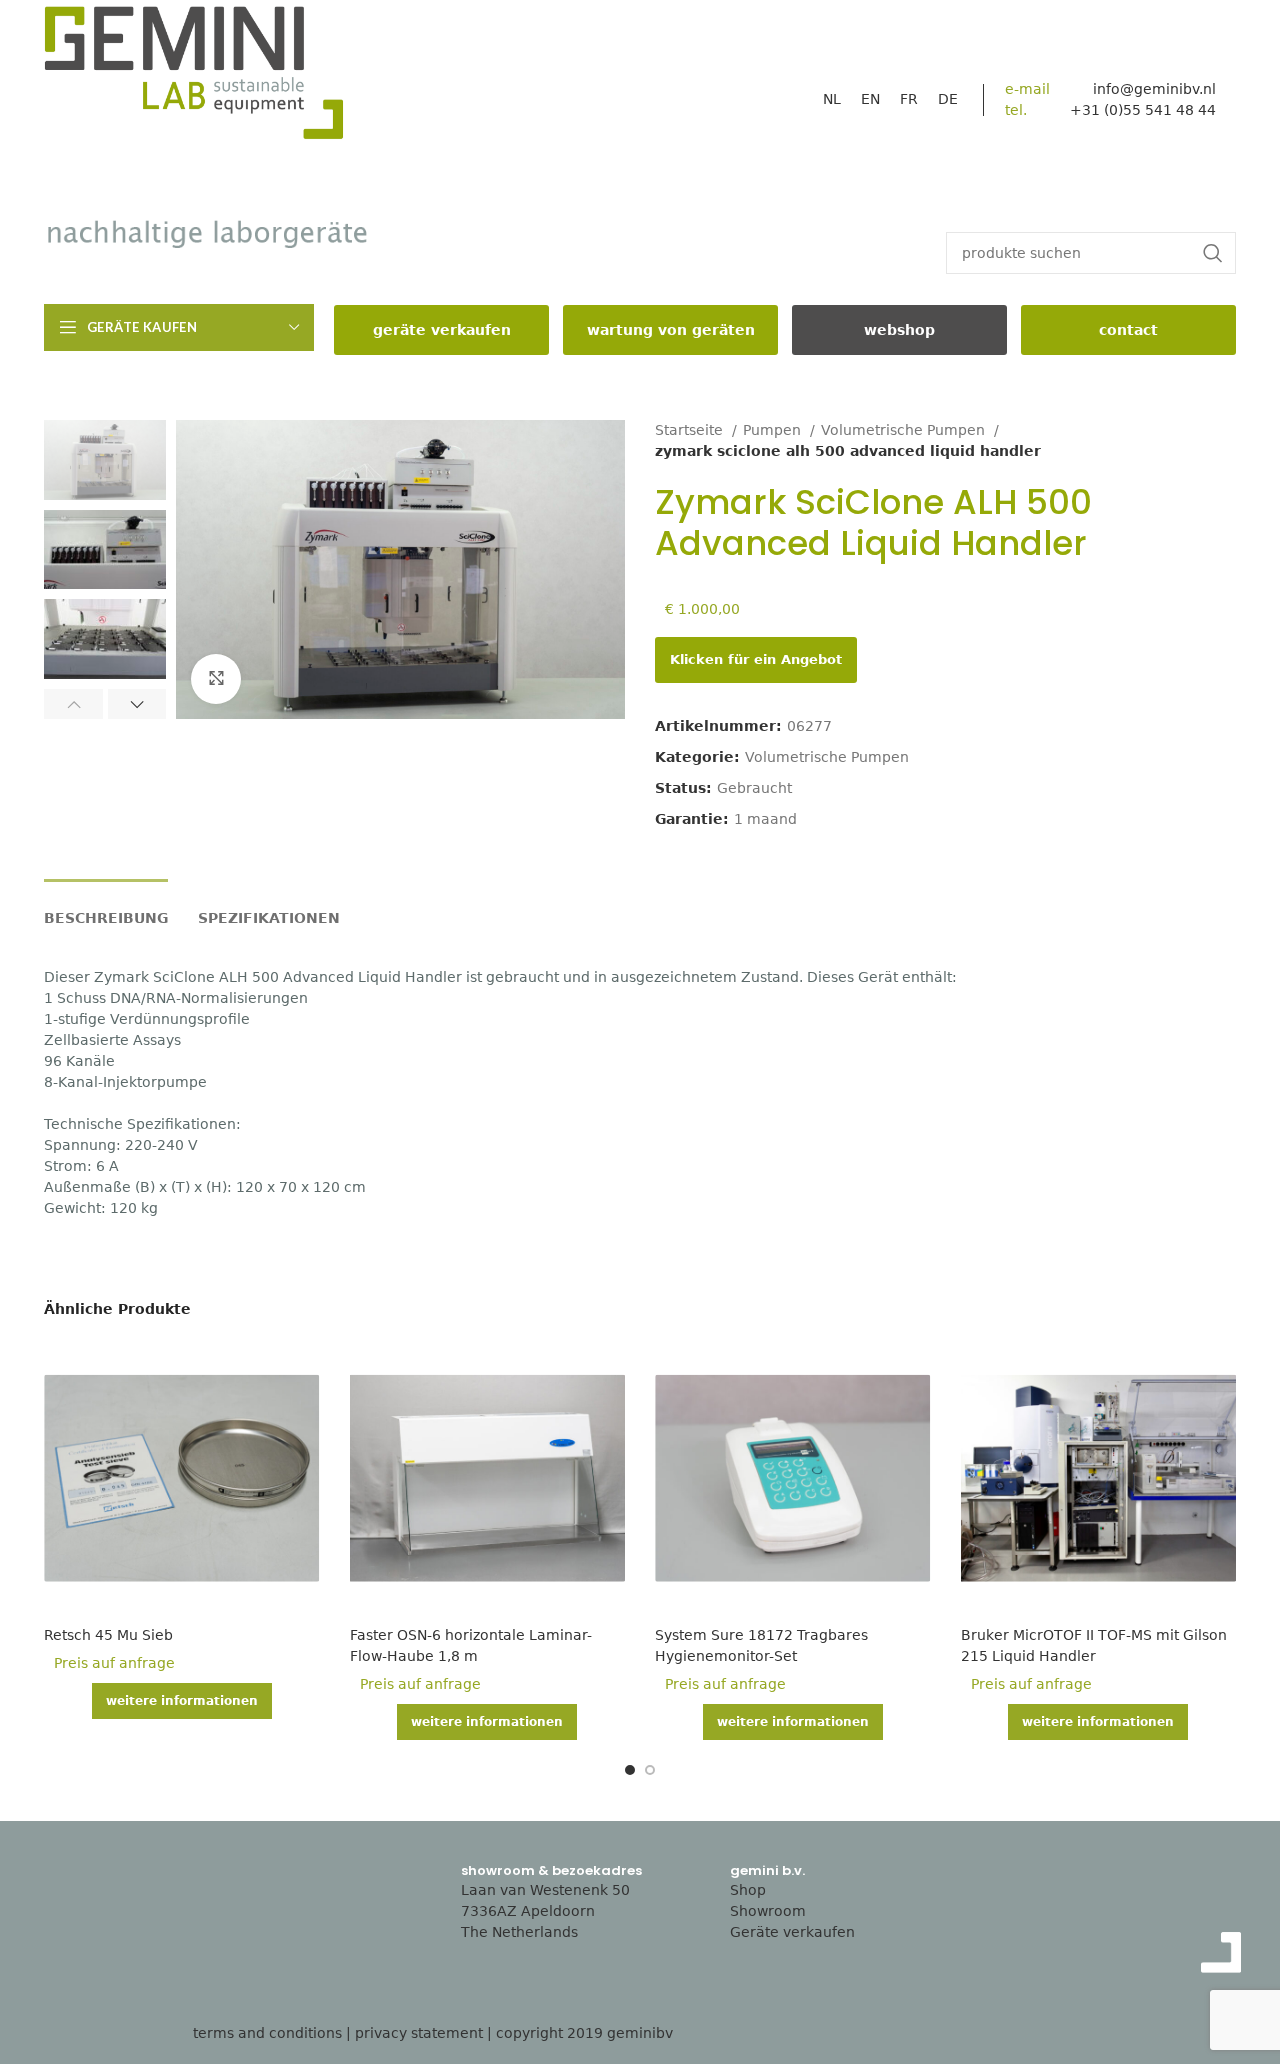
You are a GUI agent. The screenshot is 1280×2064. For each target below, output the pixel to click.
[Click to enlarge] (216, 679)
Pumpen (774, 430)
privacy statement (419, 2033)
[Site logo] (194, 78)
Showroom (768, 1911)
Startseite (691, 430)
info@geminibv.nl (1154, 89)
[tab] (106, 908)
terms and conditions (267, 2033)
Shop (748, 1890)
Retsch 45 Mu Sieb (108, 1635)
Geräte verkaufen (792, 1932)
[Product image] (182, 1478)
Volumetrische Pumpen (905, 430)
